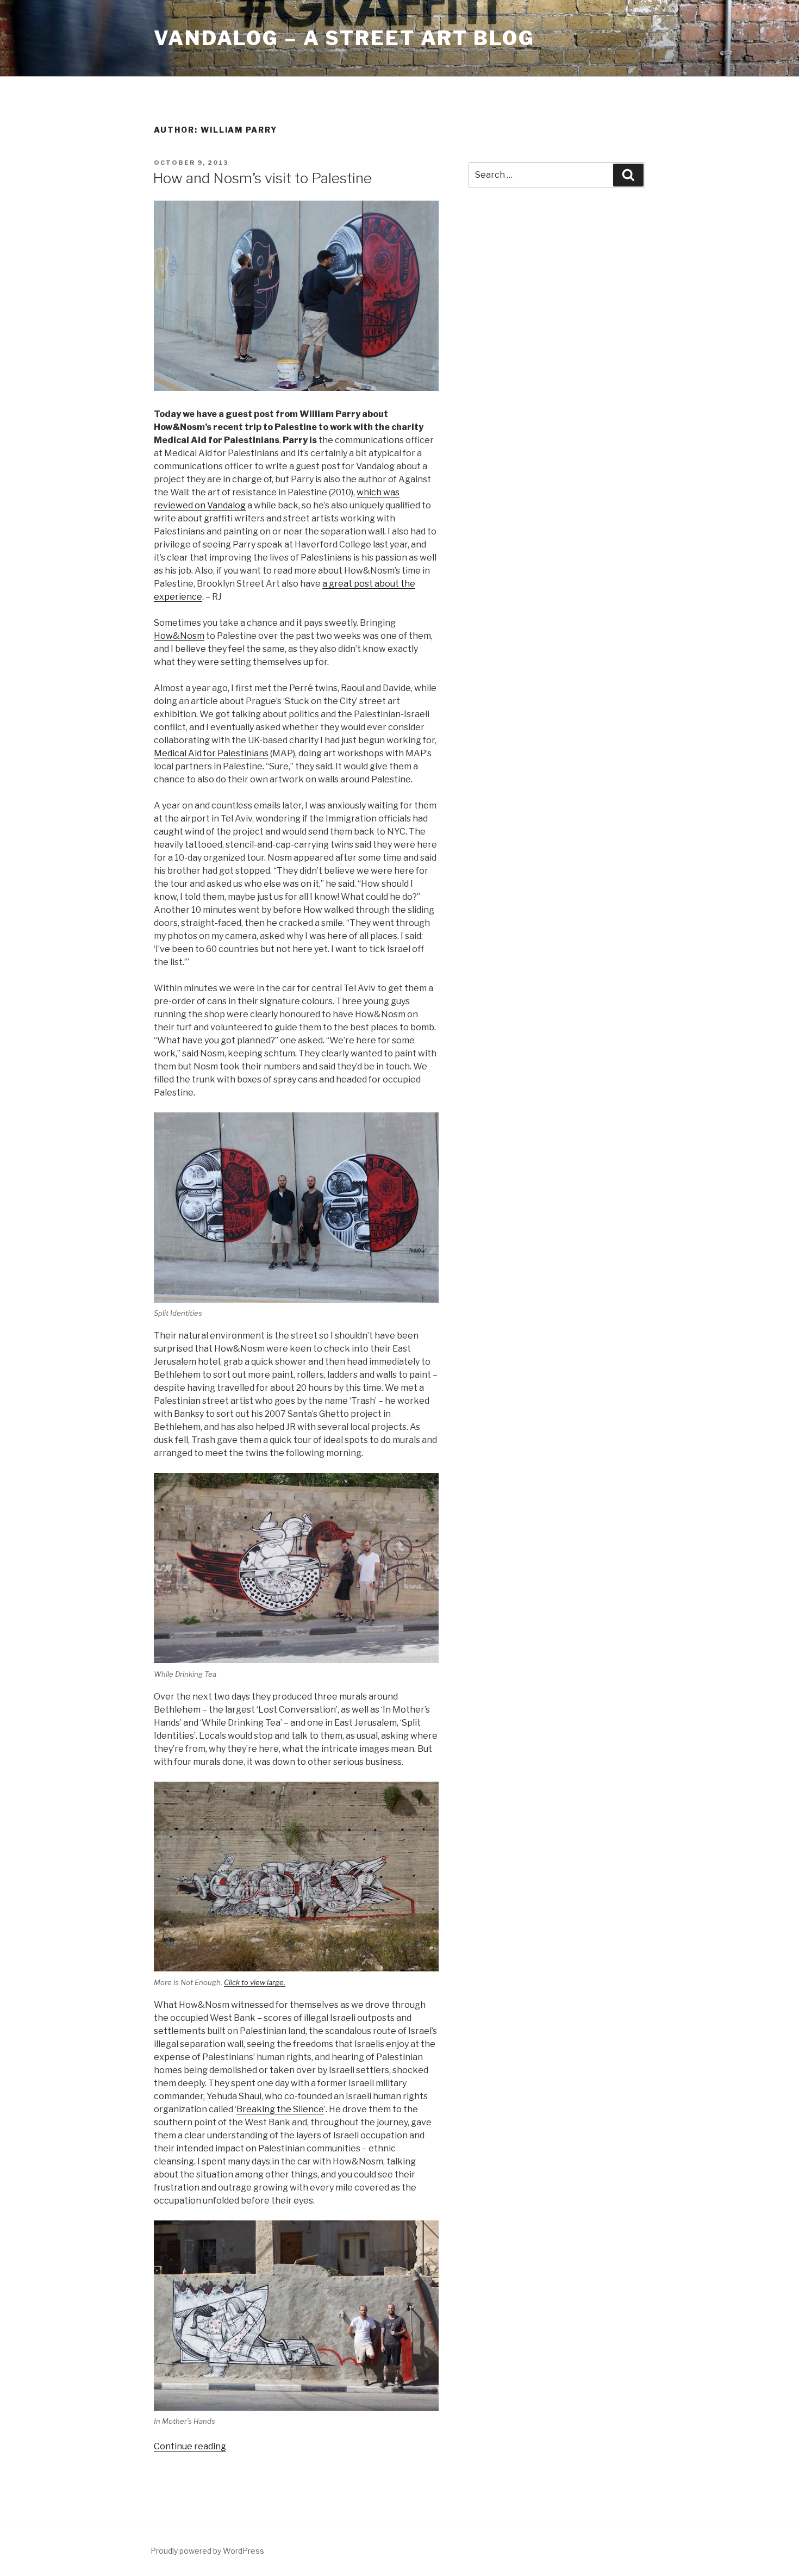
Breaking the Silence (280, 2109)
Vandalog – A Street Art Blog (344, 38)
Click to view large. (255, 1982)
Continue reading (190, 2446)
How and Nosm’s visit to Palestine (262, 178)
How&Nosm (179, 636)
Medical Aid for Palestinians (211, 753)
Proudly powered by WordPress (207, 2551)
